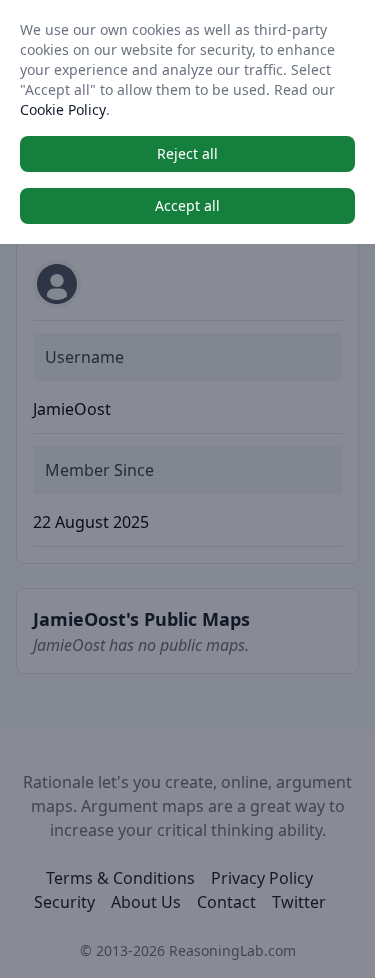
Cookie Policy (63, 109)
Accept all (187, 205)
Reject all (187, 153)
